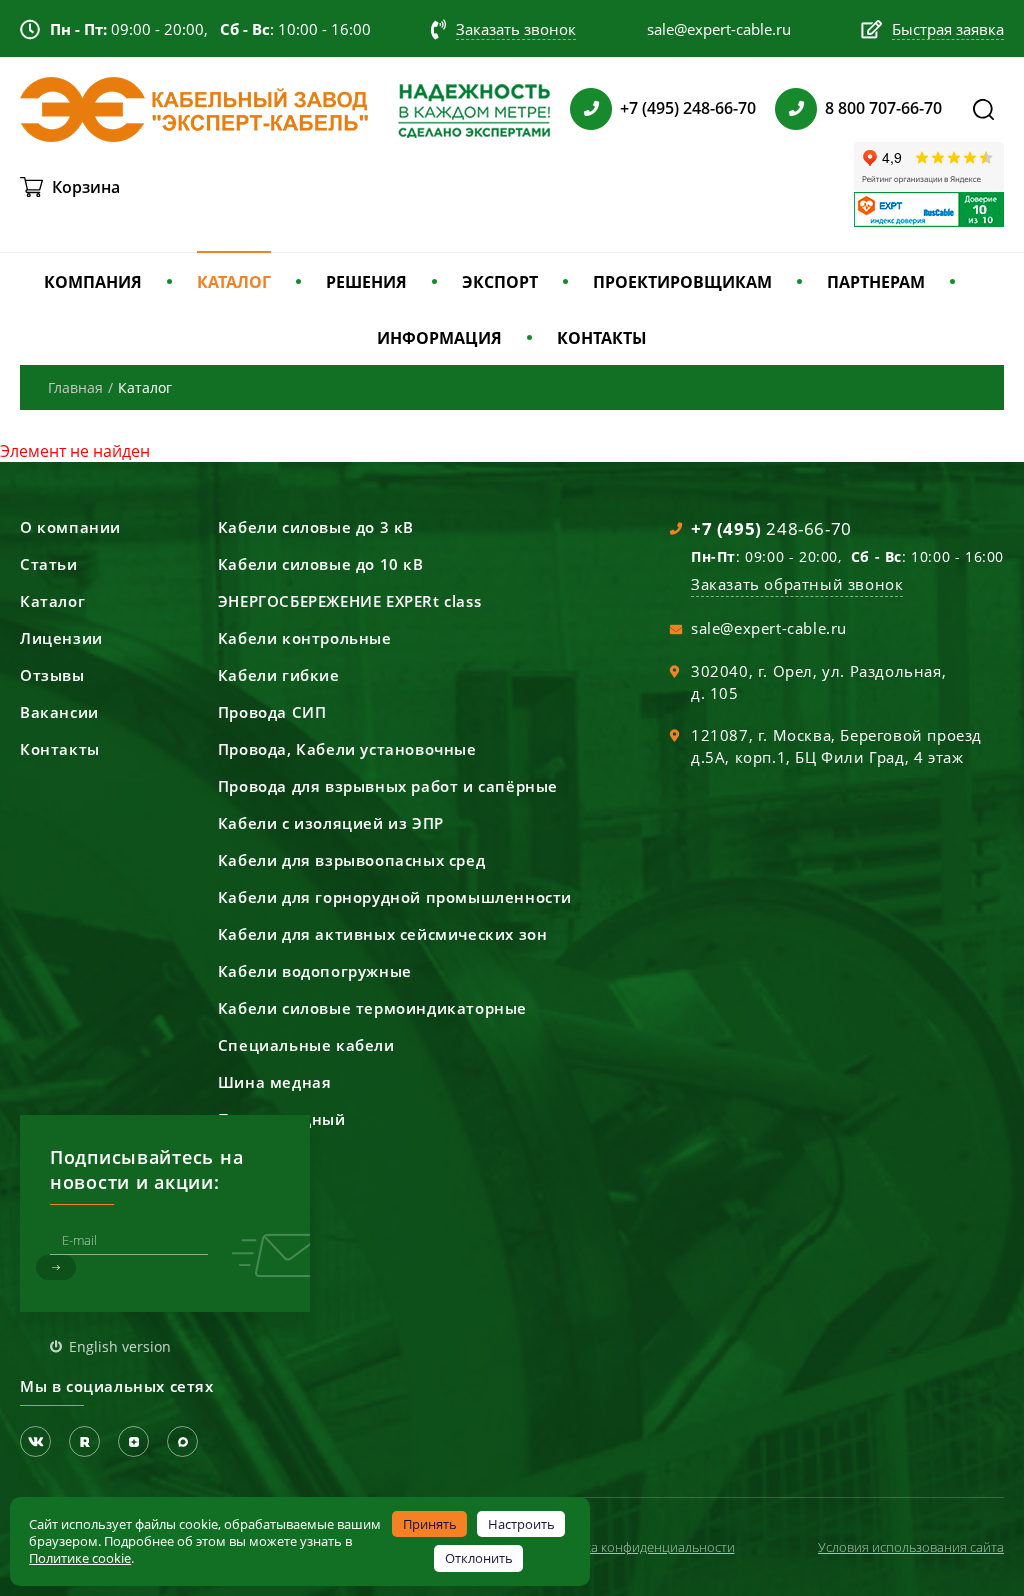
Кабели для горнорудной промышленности (395, 897)
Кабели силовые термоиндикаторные (372, 1008)
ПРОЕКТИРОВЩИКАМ (682, 282)
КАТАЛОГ (234, 282)
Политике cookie (80, 1558)
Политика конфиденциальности (637, 1547)
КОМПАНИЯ (93, 282)
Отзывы (52, 675)
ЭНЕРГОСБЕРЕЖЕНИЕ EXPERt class (349, 601)
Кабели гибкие (279, 675)
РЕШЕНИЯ (366, 282)
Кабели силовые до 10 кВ (321, 564)
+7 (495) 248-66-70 (688, 108)
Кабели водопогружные (315, 971)
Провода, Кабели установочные (347, 749)
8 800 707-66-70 (883, 108)
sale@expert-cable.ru (769, 628)
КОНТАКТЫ (602, 338)
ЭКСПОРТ (500, 282)
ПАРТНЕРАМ (876, 282)
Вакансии (59, 712)
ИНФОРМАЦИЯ (439, 338)
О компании (70, 527)
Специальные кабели (306, 1045)
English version (120, 1346)
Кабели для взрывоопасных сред (351, 860)
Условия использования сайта (911, 1547)
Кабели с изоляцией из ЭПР (331, 823)
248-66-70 (771, 528)
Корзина (86, 187)
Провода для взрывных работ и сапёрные (388, 786)
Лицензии (61, 638)
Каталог (52, 601)
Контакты (60, 749)
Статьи (49, 564)
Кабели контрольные (305, 638)
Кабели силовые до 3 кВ (316, 527)
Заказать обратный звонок (797, 584)
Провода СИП (272, 712)
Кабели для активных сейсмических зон (383, 934)
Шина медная (275, 1082)
